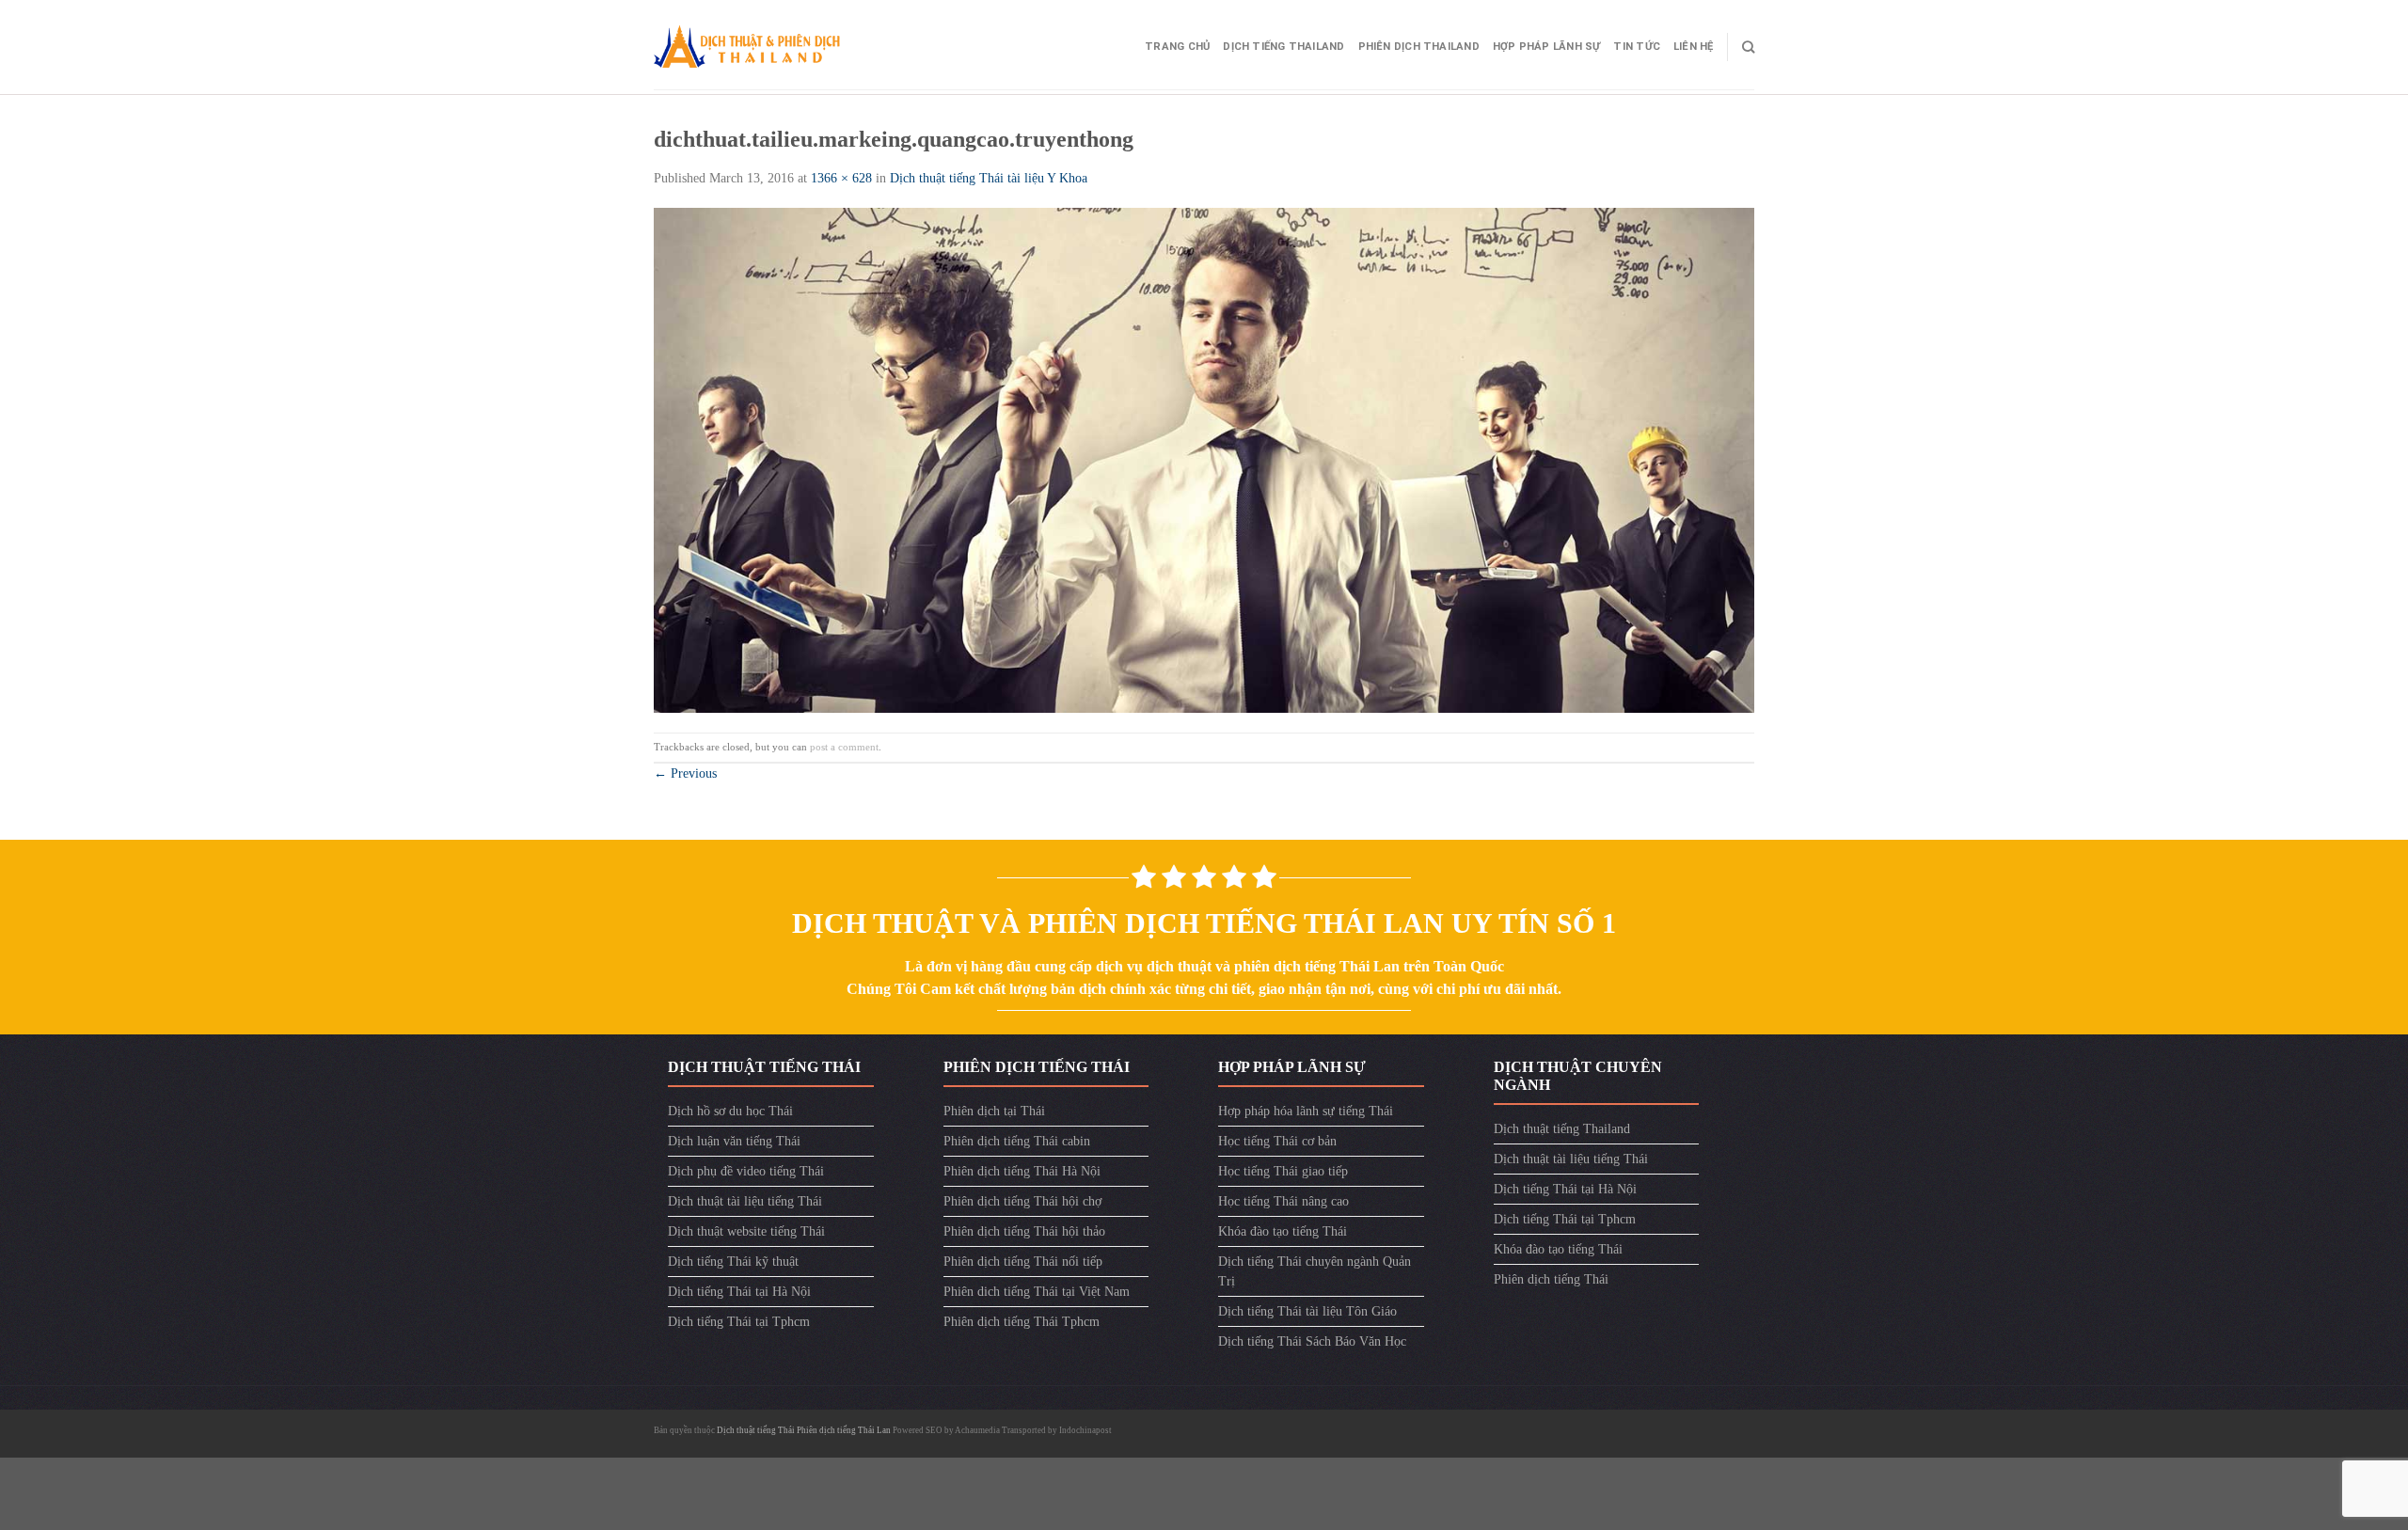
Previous (685, 773)
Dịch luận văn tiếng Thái (734, 1141)
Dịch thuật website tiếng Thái (746, 1231)
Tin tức (1637, 47)
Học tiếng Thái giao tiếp (1283, 1171)
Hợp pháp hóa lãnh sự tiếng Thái (1306, 1111)
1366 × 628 (841, 178)
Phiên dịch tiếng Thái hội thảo (1024, 1231)
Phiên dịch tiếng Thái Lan (844, 1430)
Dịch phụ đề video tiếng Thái (746, 1171)
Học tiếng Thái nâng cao (1283, 1201)
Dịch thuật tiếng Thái (757, 1430)
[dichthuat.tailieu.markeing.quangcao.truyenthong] (1204, 459)
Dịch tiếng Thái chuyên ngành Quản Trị (1315, 1271)
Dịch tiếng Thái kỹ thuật (733, 1262)
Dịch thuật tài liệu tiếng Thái (745, 1201)
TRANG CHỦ (1177, 47)
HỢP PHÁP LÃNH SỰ (1547, 47)
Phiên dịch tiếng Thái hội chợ (1022, 1201)
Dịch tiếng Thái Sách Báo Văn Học (1312, 1341)
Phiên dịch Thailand (1419, 47)
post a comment (844, 747)
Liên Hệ (1694, 47)
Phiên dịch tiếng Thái (1551, 1279)
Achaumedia (977, 1430)
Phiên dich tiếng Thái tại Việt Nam (1037, 1292)
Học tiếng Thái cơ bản (1277, 1141)
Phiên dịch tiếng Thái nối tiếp (1023, 1262)
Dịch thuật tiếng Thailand (1562, 1129)
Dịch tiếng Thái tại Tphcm (739, 1322)
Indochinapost (1085, 1430)
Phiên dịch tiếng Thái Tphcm (1022, 1322)
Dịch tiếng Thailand (1283, 47)
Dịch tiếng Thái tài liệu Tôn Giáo (1307, 1311)
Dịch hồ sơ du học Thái (730, 1111)
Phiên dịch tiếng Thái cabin (1017, 1141)
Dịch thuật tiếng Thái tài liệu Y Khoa (989, 178)
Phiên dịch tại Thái (994, 1111)
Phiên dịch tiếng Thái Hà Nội (1022, 1171)
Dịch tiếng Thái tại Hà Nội (739, 1292)
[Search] (1748, 47)
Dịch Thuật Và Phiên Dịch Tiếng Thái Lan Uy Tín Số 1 (1204, 923)
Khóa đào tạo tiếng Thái (1283, 1231)
